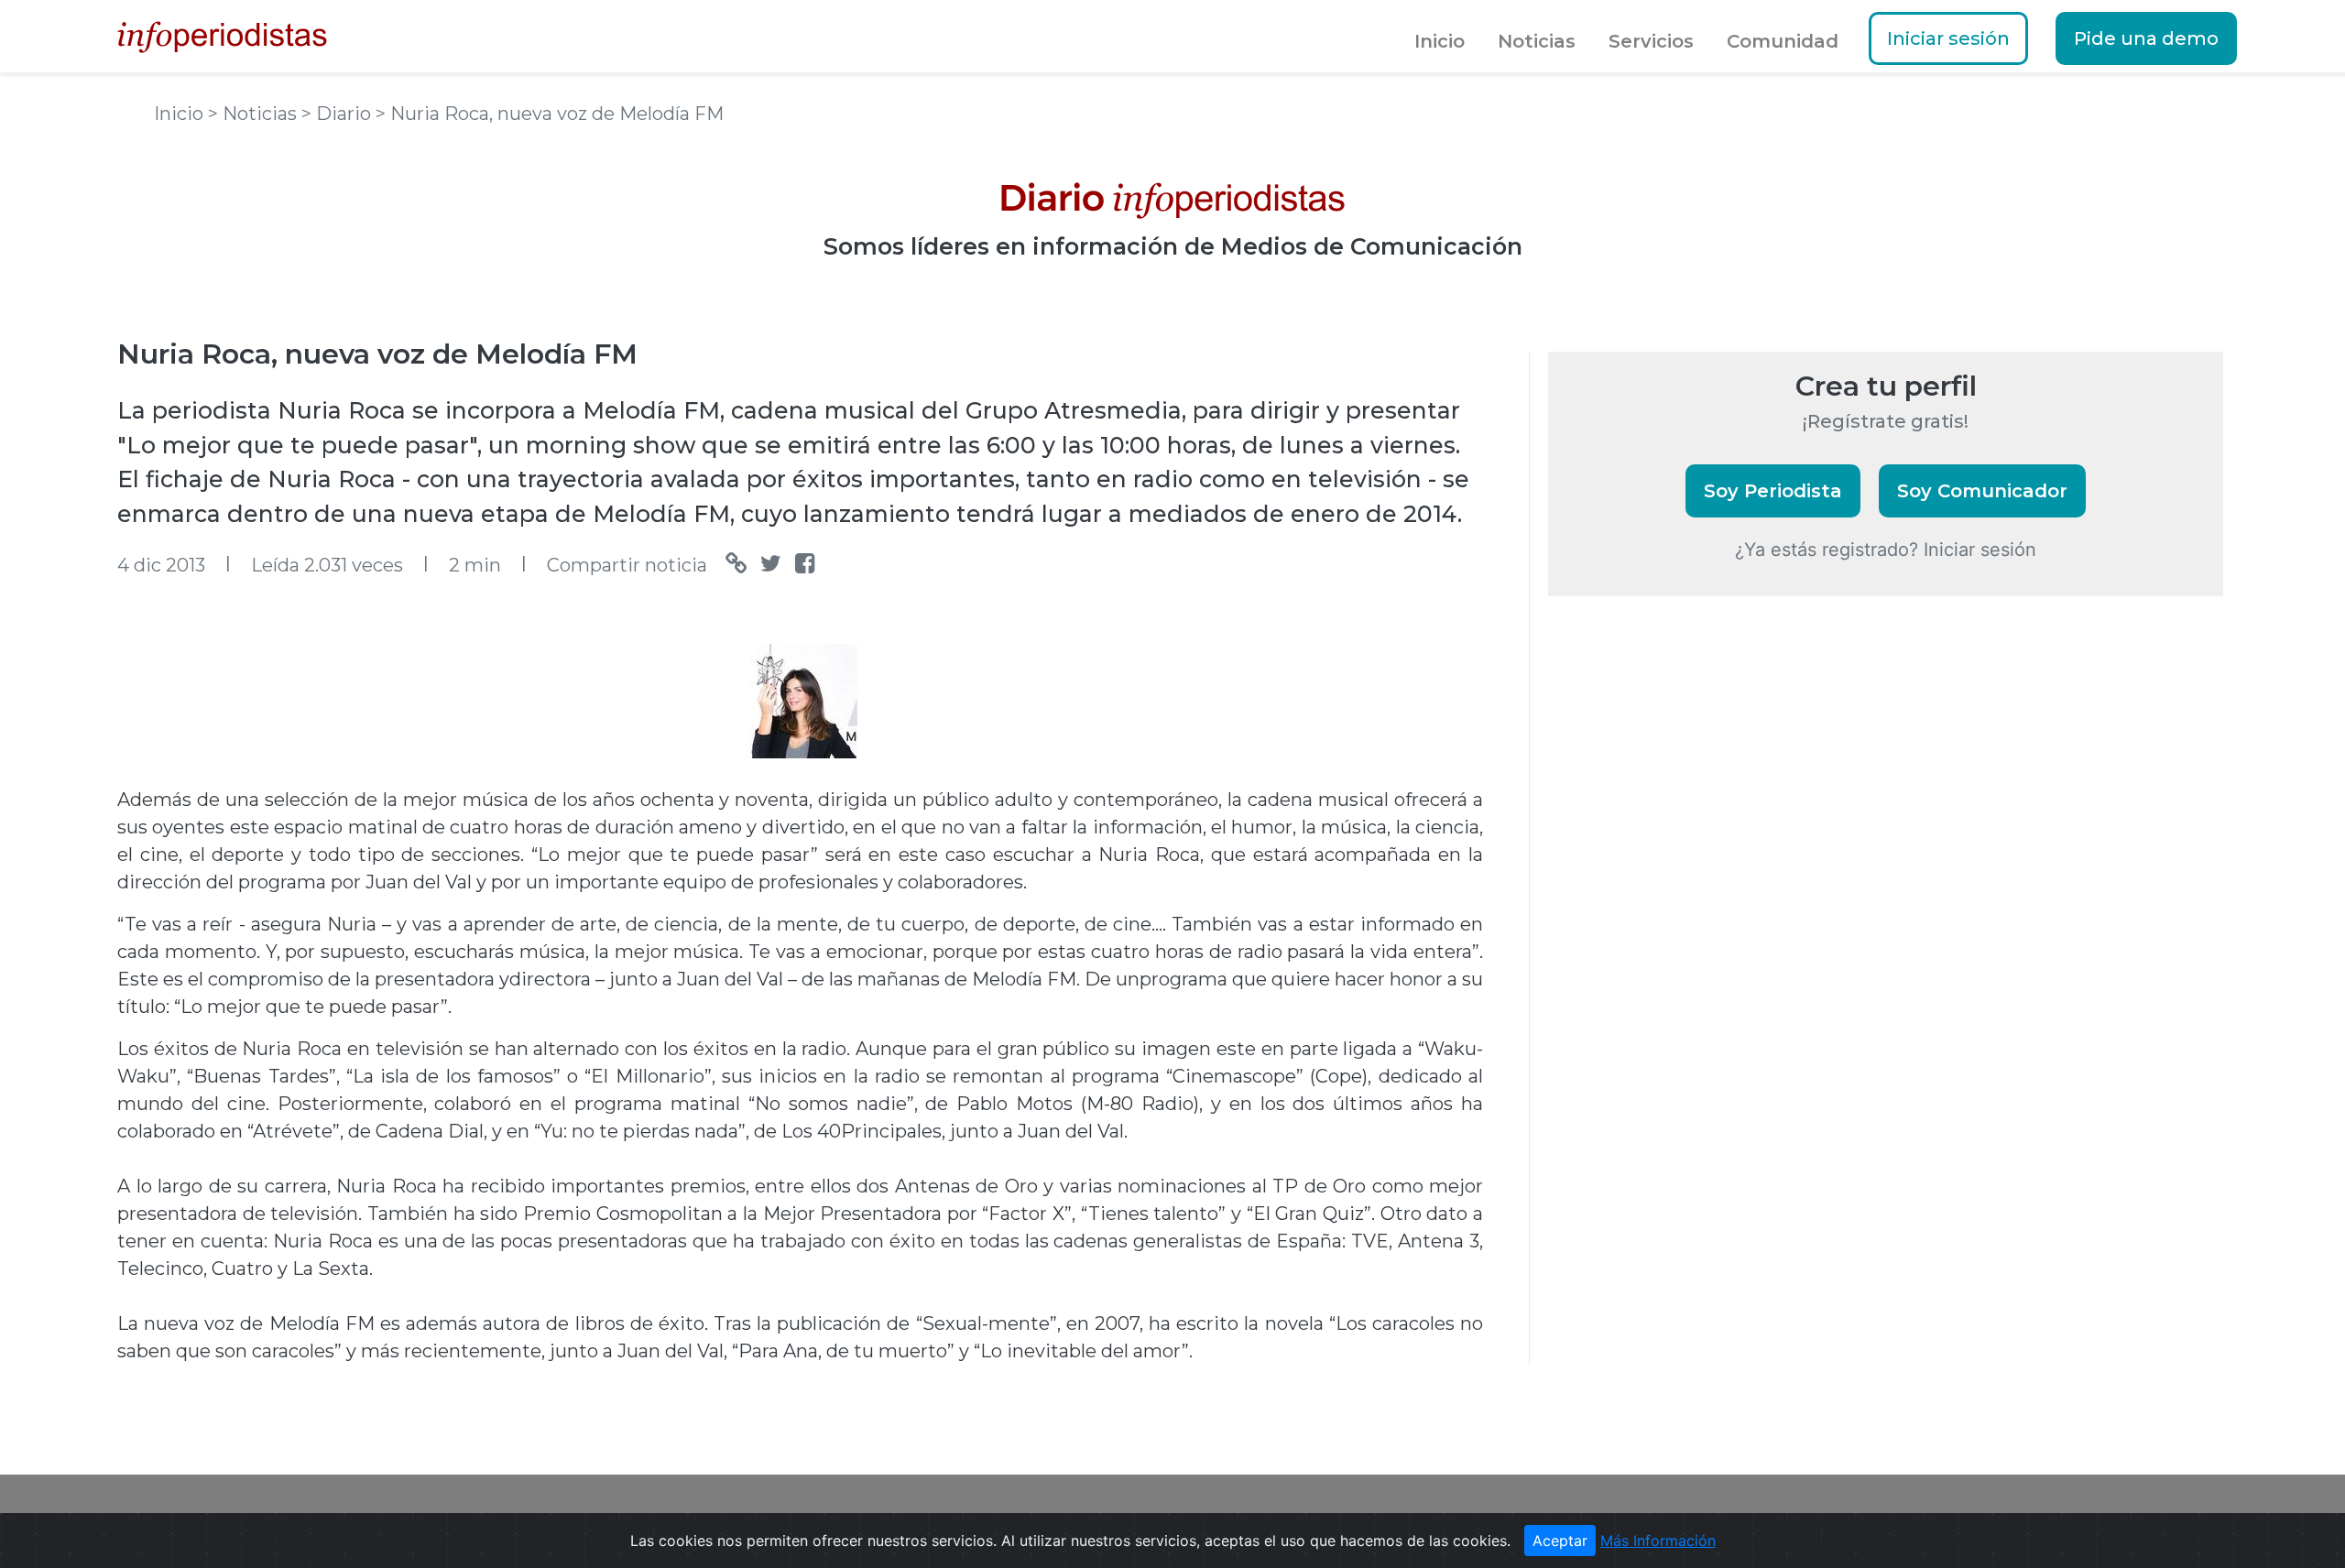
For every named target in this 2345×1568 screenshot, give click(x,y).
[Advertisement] (1685, 926)
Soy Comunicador (1982, 491)
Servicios (1651, 41)
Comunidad (1783, 41)
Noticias (1537, 41)
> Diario (338, 114)
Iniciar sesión (1948, 38)
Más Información (1658, 1541)
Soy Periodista (1773, 491)
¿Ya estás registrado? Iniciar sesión (1886, 550)
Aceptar (1560, 1541)
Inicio (1440, 41)
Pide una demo (2146, 38)
